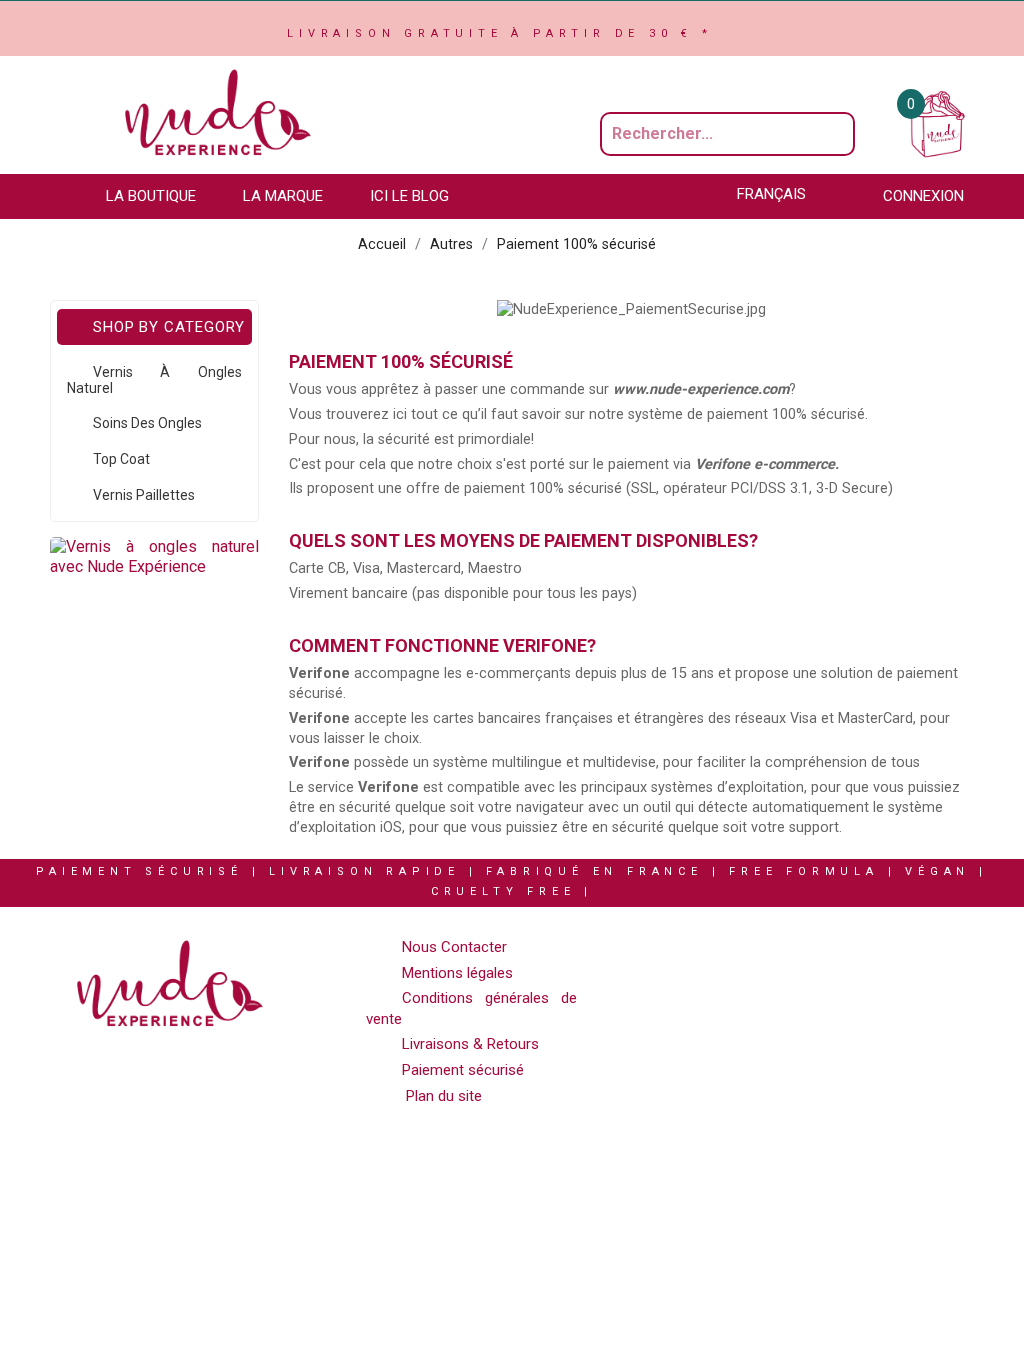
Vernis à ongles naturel (154, 380)
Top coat (121, 459)
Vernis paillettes (144, 495)
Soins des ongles (147, 423)
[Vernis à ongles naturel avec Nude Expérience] (154, 556)
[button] (160, 196)
